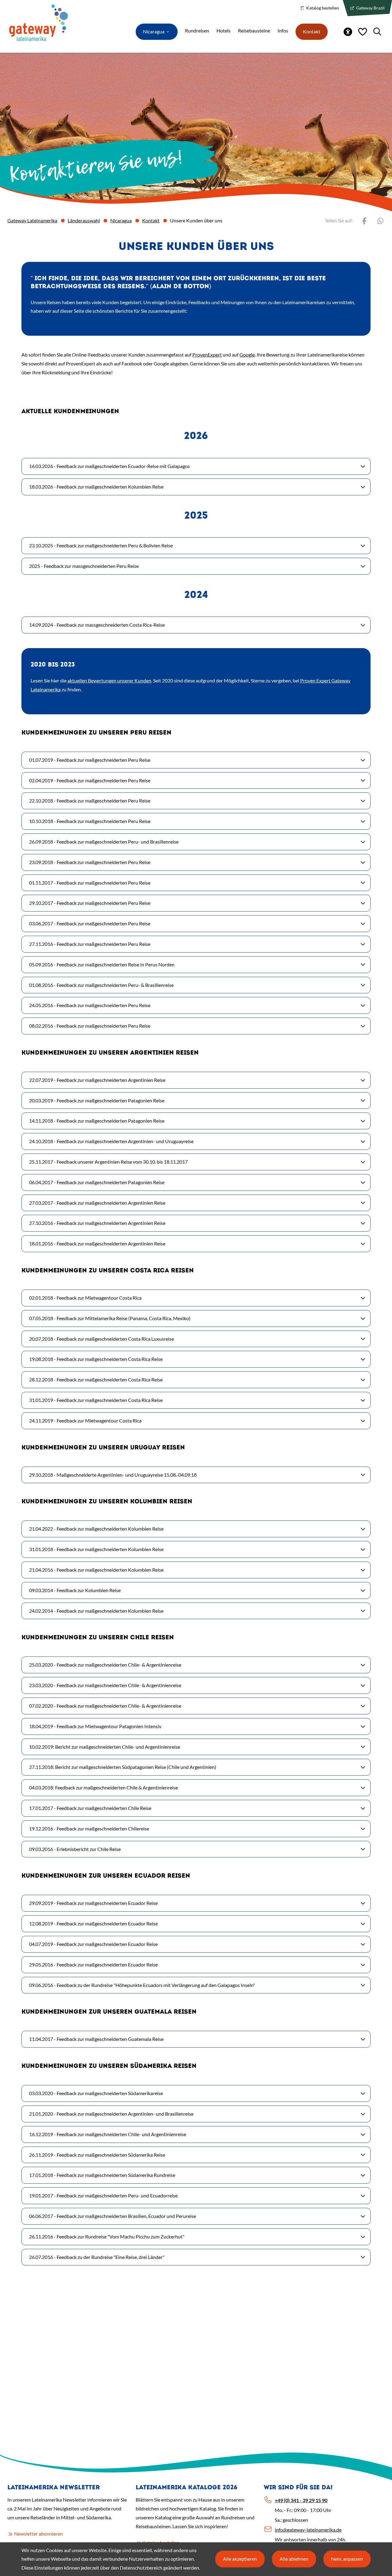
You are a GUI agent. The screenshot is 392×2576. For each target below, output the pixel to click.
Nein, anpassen (347, 2559)
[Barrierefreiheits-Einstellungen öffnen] (348, 32)
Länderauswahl (84, 220)
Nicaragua (121, 220)
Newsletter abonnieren (38, 2534)
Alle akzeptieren (240, 2559)
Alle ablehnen (294, 2559)
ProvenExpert (207, 355)
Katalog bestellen (322, 8)
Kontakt (151, 220)
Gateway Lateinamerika (32, 220)
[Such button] (377, 32)
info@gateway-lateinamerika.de (308, 2530)
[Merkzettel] (363, 32)
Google (247, 355)
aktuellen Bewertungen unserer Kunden (109, 680)
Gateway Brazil (370, 8)
